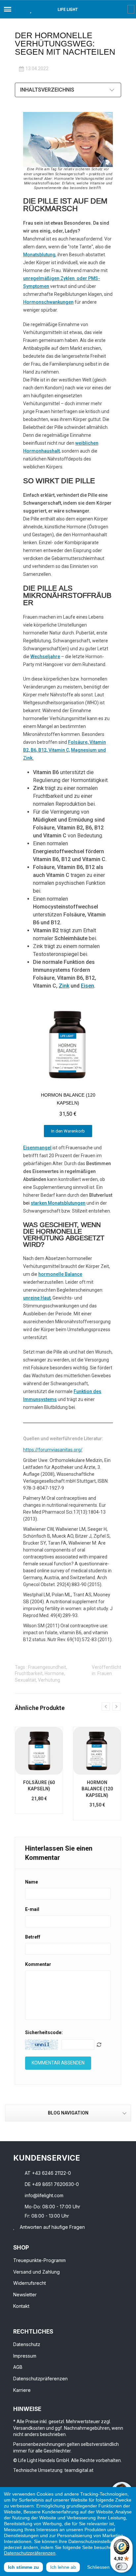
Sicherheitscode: (44, 2032)
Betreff (33, 1937)
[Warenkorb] (131, 9)
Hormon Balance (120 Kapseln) (97, 1789)
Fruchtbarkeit (29, 1673)
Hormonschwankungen (48, 302)
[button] (19, 9)
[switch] (121, 2566)
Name (32, 1882)
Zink (64, 986)
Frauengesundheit (47, 1667)
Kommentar (38, 1964)
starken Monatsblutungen (58, 1203)
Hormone (54, 1673)
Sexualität (25, 1680)
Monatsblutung (39, 255)
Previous (106, 1707)
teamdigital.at (79, 2470)
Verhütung (49, 1680)
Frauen (105, 1673)
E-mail (32, 1909)
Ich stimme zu (23, 2567)
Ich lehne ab (63, 2567)
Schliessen (98, 2567)
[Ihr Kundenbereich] (123, 9)
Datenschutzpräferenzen (30, 2553)
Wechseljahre (45, 657)
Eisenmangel (37, 1148)
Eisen (87, 986)
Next (116, 1707)
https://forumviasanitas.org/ (53, 1450)
